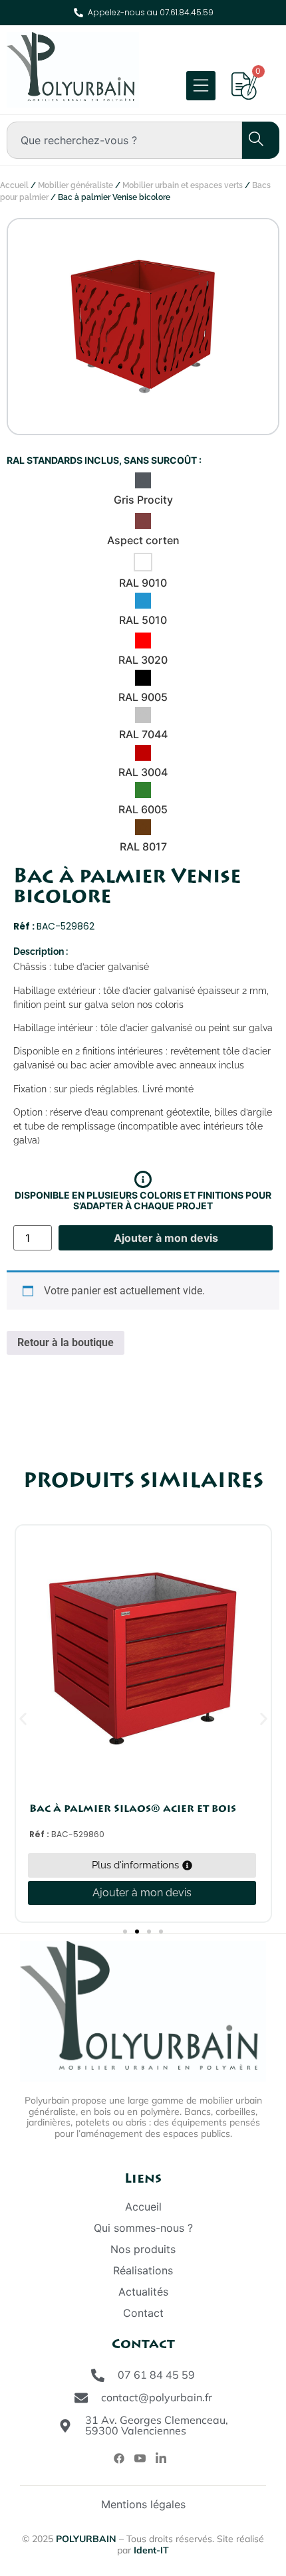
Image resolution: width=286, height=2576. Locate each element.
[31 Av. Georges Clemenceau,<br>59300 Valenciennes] (65, 2426)
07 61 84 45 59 (156, 2375)
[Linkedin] (161, 2458)
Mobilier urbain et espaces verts (183, 185)
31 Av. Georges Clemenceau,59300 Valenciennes (157, 2425)
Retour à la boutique (66, 1342)
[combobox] (124, 140)
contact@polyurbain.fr (157, 2397)
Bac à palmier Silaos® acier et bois (133, 1809)
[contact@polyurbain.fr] (81, 2398)
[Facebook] (119, 2458)
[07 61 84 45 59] (98, 2375)
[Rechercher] (249, 140)
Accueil (14, 185)
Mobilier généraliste (75, 185)
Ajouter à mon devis (166, 1238)
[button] (23, 1719)
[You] (140, 2458)
